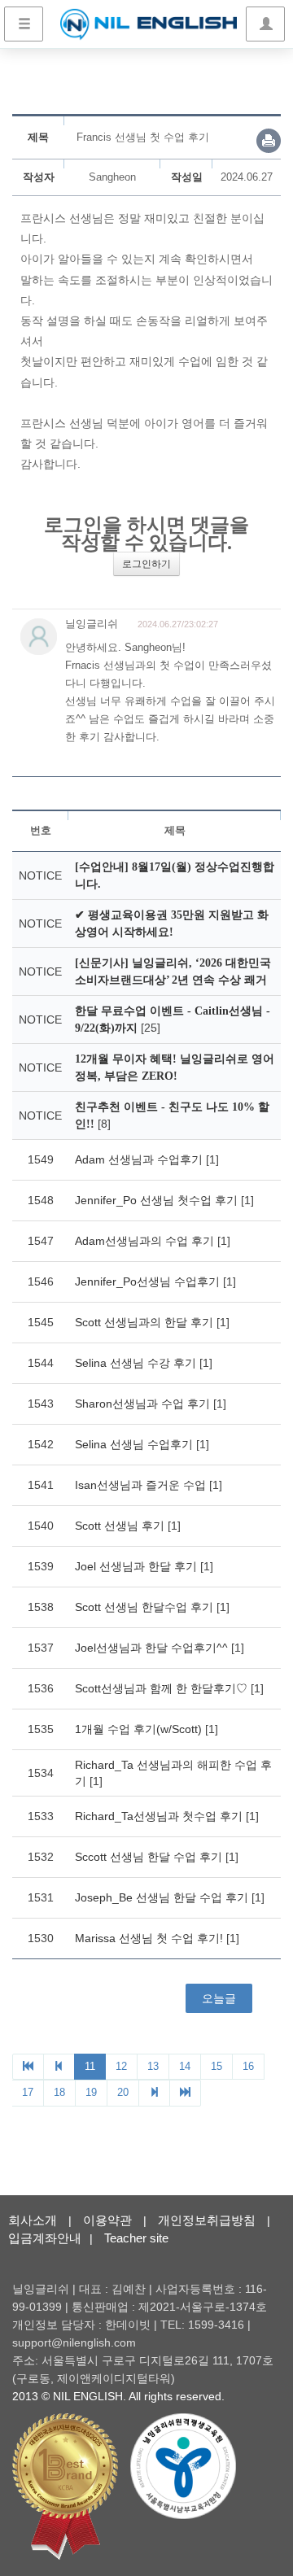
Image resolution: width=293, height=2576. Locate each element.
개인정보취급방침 (207, 2220)
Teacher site (136, 2238)
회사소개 (33, 2220)
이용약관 (107, 2220)
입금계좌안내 (45, 2238)
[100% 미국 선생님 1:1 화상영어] (149, 24)
